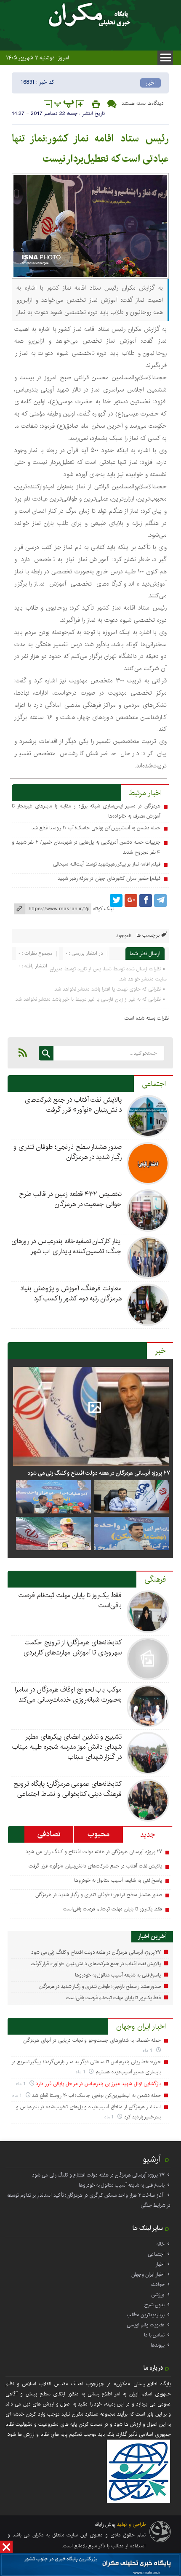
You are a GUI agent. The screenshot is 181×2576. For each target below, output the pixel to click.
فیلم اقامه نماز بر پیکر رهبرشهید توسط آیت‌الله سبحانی (107, 864)
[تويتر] (116, 900)
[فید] (23, 1052)
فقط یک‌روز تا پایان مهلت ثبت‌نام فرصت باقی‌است (70, 1600)
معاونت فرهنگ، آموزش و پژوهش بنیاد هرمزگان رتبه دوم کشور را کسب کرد (71, 1293)
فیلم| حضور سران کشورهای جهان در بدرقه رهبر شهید (109, 878)
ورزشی (158, 2295)
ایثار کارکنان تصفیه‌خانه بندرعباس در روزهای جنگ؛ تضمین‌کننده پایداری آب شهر (67, 1246)
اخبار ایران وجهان (141, 2027)
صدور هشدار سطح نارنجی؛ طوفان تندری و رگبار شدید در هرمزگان (68, 1152)
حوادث (158, 2284)
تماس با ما (154, 2335)
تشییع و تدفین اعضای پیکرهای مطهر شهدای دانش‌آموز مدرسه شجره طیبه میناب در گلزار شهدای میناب (67, 1747)
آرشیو (152, 2159)
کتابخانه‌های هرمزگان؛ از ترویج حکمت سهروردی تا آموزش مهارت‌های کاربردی (73, 1648)
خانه (161, 2244)
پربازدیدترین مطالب (146, 2315)
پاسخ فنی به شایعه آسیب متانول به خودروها (118, 1880)
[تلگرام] (160, 900)
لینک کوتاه (104, 909)
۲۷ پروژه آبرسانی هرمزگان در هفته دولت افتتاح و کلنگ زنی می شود (99, 1473)
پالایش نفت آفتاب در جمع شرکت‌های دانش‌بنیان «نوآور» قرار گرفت (73, 1105)
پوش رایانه (105, 2524)
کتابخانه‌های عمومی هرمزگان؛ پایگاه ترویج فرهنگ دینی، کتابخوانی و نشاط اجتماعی (68, 1789)
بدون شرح (154, 2305)
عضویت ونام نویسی (146, 2325)
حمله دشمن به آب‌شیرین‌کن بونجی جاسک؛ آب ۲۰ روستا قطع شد (96, 828)
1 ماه (148, 2050)
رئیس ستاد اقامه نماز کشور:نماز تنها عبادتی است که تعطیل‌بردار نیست (90, 149)
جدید (148, 1835)
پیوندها (158, 2345)
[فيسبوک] (146, 900)
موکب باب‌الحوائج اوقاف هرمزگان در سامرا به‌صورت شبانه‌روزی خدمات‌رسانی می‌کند (68, 1695)
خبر (160, 1351)
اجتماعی (154, 1084)
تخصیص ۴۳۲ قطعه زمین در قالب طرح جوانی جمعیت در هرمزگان (70, 1199)
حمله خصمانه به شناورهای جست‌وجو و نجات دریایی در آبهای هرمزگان (92, 2040)
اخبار (150, 83)
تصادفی (49, 1834)
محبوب (98, 1834)
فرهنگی (155, 1580)
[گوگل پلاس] (131, 900)
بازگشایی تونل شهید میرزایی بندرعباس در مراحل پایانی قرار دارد (98, 2084)
